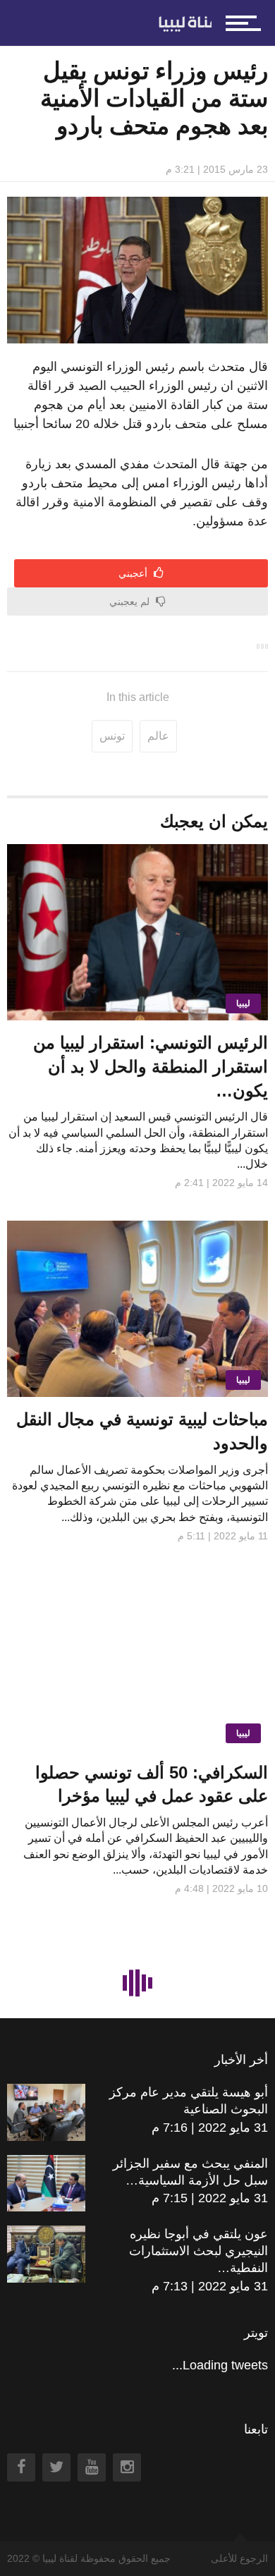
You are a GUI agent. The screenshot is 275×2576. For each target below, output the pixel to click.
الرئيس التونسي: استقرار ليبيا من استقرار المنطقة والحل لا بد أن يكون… (151, 1066)
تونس (112, 736)
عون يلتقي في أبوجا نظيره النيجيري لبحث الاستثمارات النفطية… (198, 2251)
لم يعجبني (131, 602)
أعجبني (134, 573)
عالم (158, 736)
